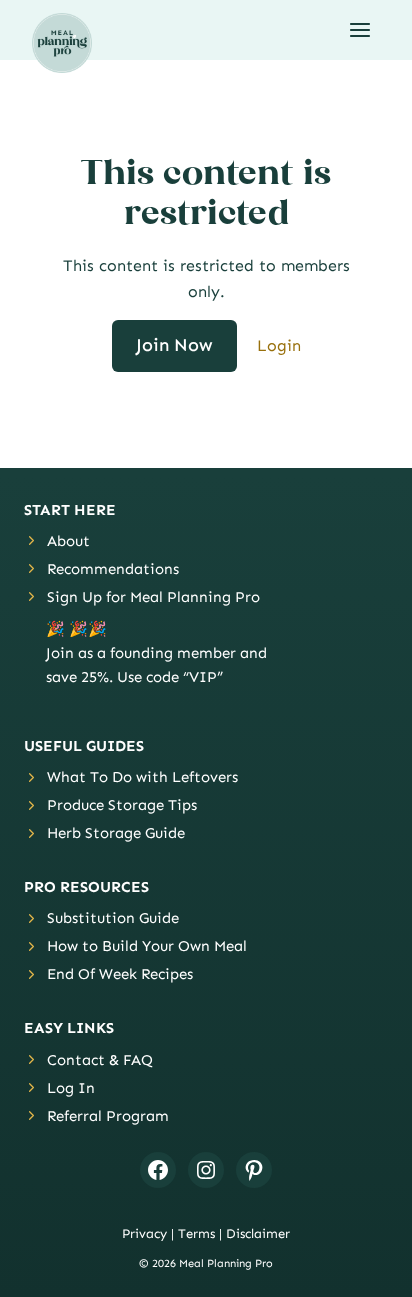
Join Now (174, 345)
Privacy (144, 1233)
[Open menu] (359, 29)
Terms (196, 1233)
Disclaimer (258, 1233)
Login (279, 345)
